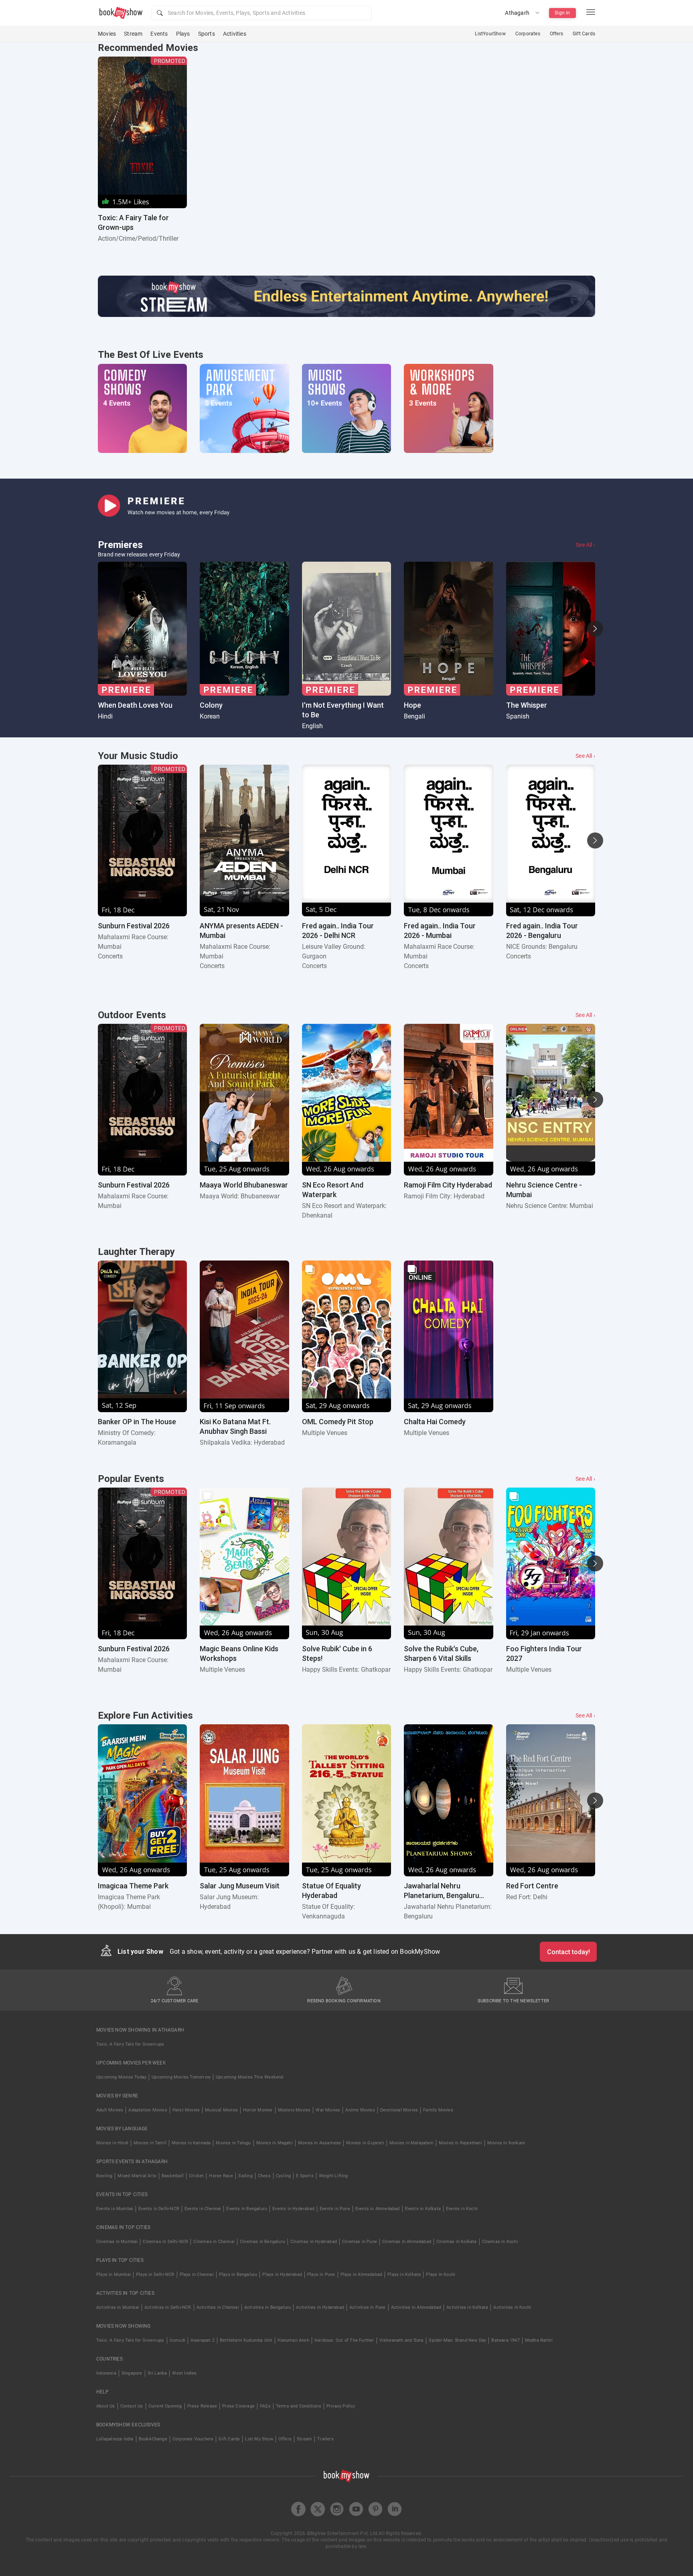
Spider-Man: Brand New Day (457, 2340)
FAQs (265, 2406)
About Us (106, 2406)
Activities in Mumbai (118, 2307)
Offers (556, 34)
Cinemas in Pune (360, 2242)
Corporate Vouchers (193, 2439)
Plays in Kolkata (404, 2275)
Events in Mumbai (115, 2209)
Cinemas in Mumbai (117, 2242)
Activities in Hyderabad (320, 2307)
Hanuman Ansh (293, 2340)
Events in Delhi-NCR (159, 2209)
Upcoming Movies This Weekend (250, 2077)
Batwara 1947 (505, 2340)
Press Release (202, 2406)
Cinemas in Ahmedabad (407, 2242)
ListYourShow (490, 34)
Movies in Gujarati (365, 2143)
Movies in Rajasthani (460, 2143)
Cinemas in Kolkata (457, 2242)
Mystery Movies (294, 2110)
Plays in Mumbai (113, 2275)
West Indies (184, 2373)
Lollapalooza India (115, 2439)
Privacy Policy (341, 2406)
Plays (183, 34)
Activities (235, 34)
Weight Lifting (333, 2176)
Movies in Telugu (233, 2143)
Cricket (196, 2176)
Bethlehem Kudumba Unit (246, 2340)
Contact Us (132, 2406)
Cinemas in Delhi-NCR (165, 2242)
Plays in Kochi (441, 2275)
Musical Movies (221, 2110)
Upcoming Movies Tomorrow (181, 2077)
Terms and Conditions (299, 2406)
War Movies (328, 2110)
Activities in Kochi (512, 2307)
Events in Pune (335, 2209)
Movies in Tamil (150, 2143)
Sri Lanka (157, 2373)
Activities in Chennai (218, 2307)
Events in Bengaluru (247, 2209)
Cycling (283, 2176)
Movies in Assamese (320, 2143)
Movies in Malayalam (411, 2143)
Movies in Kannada (191, 2143)
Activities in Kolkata (467, 2307)
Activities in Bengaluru (268, 2307)
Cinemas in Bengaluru (262, 2242)
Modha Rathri (539, 2340)
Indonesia (106, 2373)
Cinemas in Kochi (500, 2242)
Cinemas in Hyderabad (314, 2242)
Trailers (325, 2439)
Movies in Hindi (112, 2143)
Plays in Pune (321, 2275)
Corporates (528, 34)
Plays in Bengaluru (238, 2275)
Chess (264, 2176)
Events (159, 34)
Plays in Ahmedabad (362, 2275)
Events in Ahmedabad (378, 2209)
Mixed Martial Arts (137, 2176)
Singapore (132, 2373)
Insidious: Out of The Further (344, 2340)
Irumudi (177, 2340)
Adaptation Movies (148, 2110)
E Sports (305, 2176)
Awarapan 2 (203, 2340)
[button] (262, 13)
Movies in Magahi (275, 2143)
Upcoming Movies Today (121, 2077)
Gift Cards (584, 34)
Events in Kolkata (423, 2209)
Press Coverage (238, 2406)
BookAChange (153, 2439)
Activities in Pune (368, 2307)
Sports (207, 34)
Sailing (245, 2176)
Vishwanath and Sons (402, 2340)
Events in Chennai (203, 2209)
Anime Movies (360, 2110)
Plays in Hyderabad (282, 2275)
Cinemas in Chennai (214, 2242)
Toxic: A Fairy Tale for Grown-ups (130, 2044)
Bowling (104, 2176)
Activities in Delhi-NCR (168, 2307)
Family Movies (438, 2110)
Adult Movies (110, 2110)
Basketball (173, 2176)
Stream (133, 34)
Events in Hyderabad (293, 2209)
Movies (107, 34)
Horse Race (221, 2176)
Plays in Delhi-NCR (155, 2275)
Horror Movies (258, 2110)
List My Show (259, 2439)
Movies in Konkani (506, 2143)
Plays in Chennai (197, 2275)
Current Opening (165, 2406)
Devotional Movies (399, 2110)
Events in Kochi (462, 2209)
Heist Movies (186, 2110)
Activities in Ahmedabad (416, 2307)
